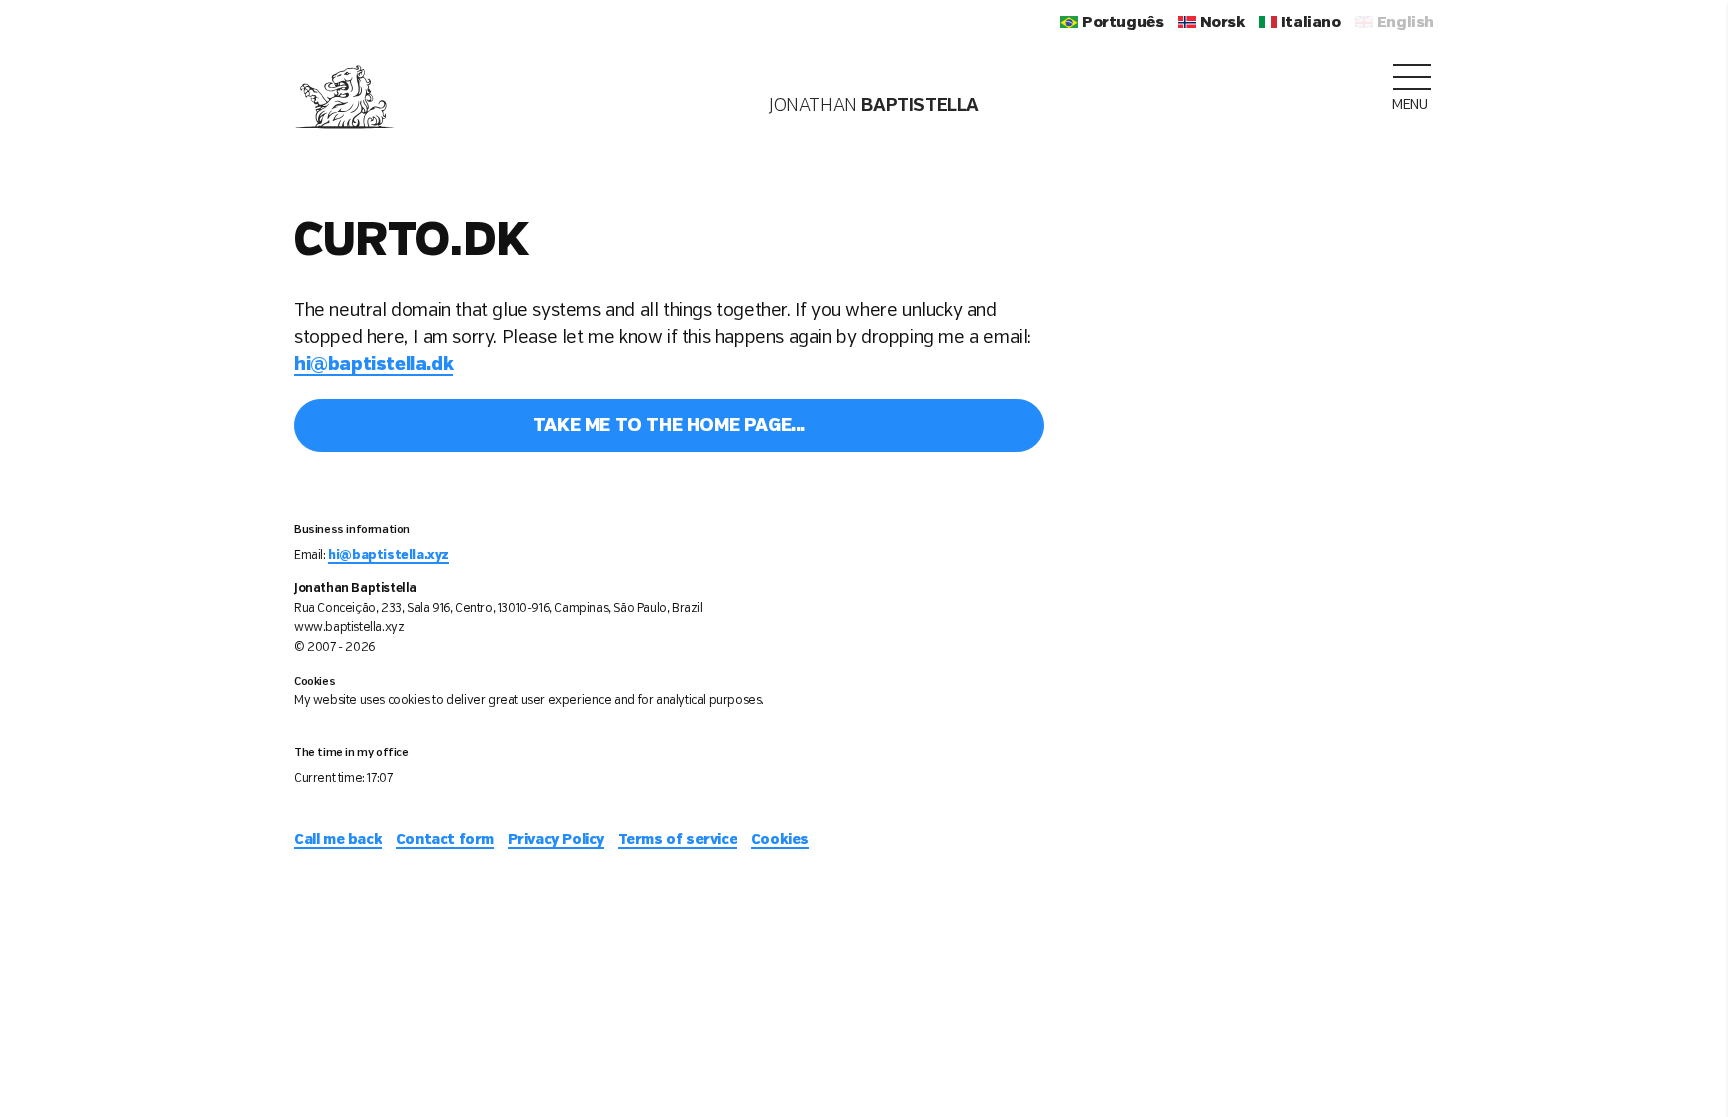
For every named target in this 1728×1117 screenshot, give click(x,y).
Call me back (338, 840)
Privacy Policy (556, 840)
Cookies (780, 840)
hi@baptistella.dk (373, 365)
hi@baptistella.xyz (388, 555)
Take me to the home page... (669, 426)
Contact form (445, 840)
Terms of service (678, 840)
